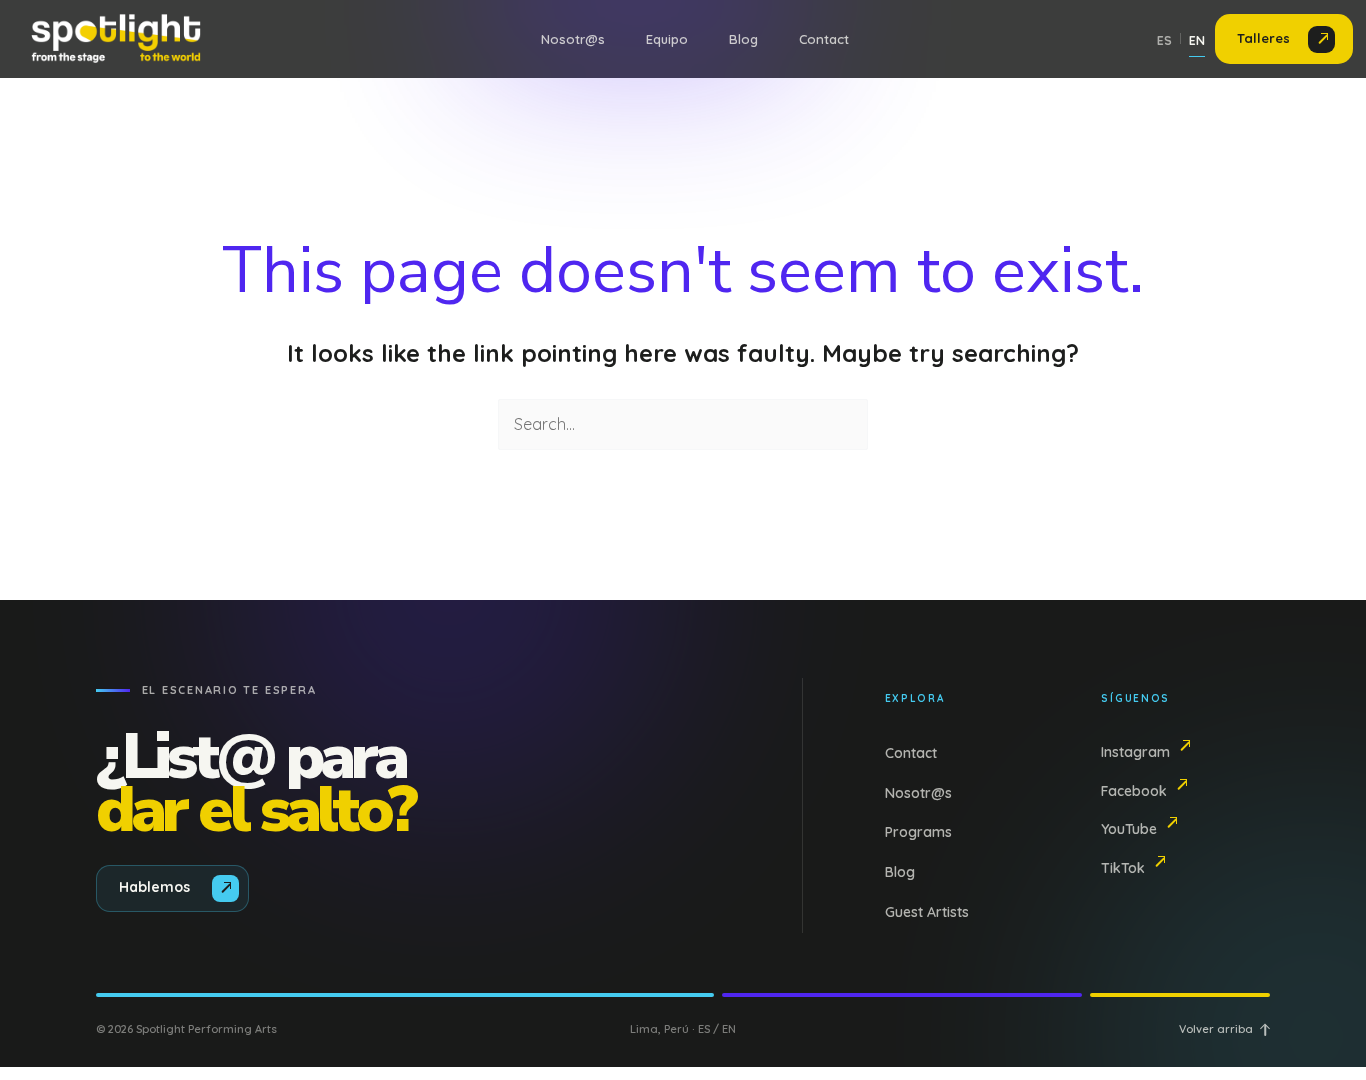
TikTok (1123, 868)
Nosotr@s (573, 39)
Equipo (667, 39)
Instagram (1135, 752)
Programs (918, 832)
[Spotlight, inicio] (114, 39)
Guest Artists (927, 912)
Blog (743, 39)
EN (1197, 40)
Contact (824, 39)
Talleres (1263, 38)
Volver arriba (1216, 1029)
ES (1164, 40)
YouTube (1129, 829)
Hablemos (154, 887)
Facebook (1134, 791)
